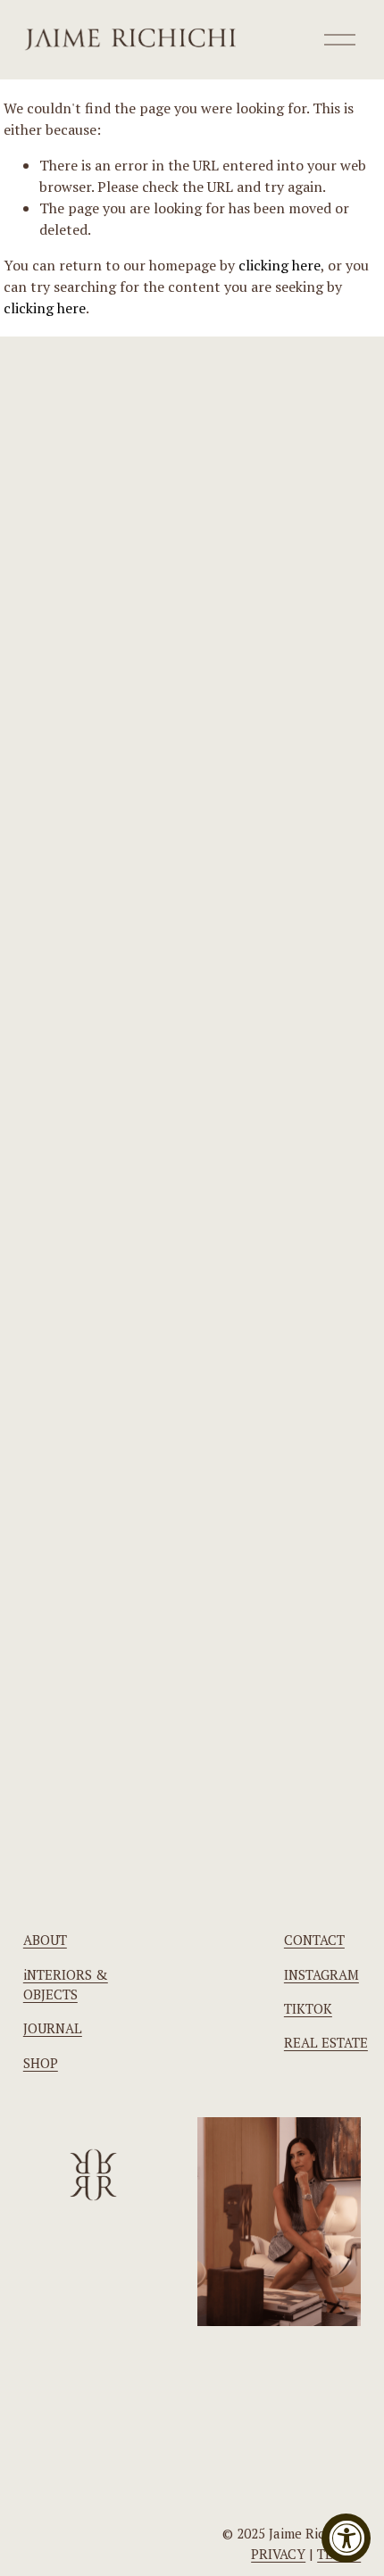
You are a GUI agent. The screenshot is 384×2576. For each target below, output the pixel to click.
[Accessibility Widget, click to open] (346, 2538)
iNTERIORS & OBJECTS (66, 1984)
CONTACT (314, 1940)
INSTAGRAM (321, 1974)
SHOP (41, 2063)
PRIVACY (278, 2554)
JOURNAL (53, 2028)
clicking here (280, 265)
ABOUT (45, 1940)
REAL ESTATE (326, 2042)
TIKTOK (308, 2008)
